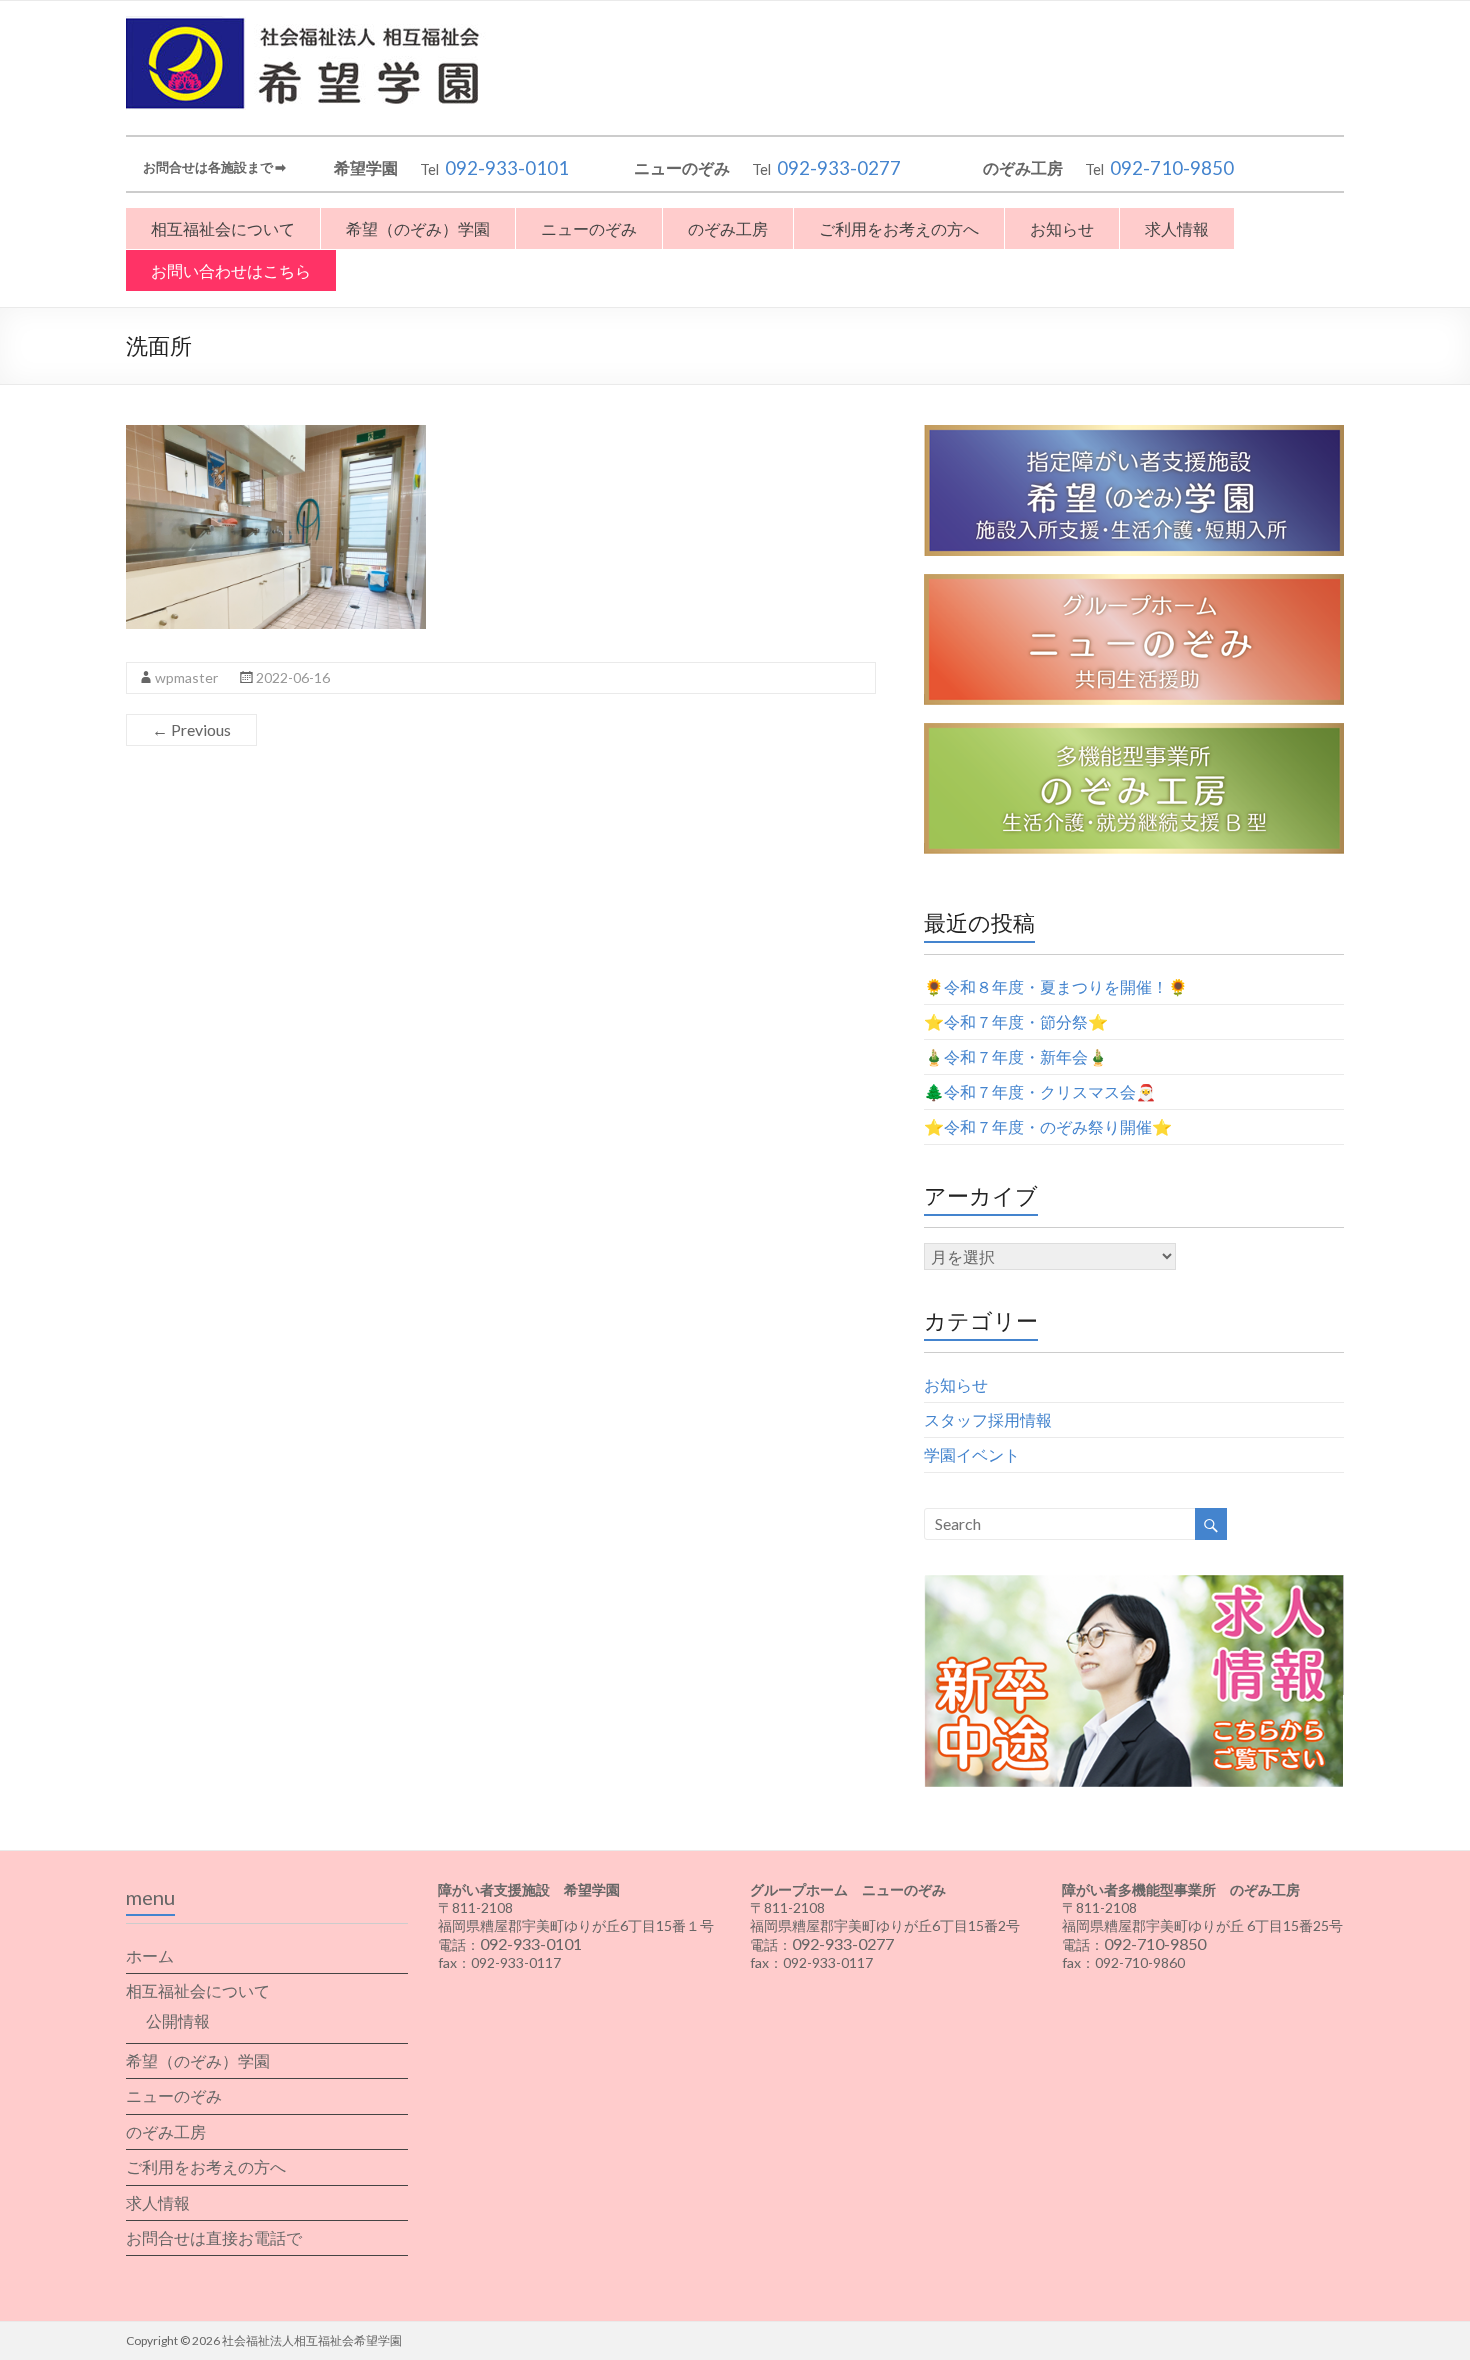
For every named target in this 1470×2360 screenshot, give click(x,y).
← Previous (191, 729)
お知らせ (1062, 228)
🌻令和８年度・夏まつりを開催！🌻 (1056, 986)
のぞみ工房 (728, 228)
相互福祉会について (223, 228)
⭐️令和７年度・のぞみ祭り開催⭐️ (1048, 1126)
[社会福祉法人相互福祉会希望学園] (310, 25)
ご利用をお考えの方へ (899, 228)
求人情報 (1177, 228)
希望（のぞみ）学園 (418, 228)
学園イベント (972, 1454)
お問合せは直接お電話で (214, 2237)
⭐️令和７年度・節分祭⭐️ (1016, 1021)
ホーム (150, 1955)
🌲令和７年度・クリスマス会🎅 (1040, 1091)
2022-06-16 (293, 677)
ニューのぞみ (589, 228)
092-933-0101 (507, 168)
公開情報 (178, 2020)
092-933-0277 (839, 168)
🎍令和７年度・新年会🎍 (1016, 1056)
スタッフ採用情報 (988, 1419)
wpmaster (186, 677)
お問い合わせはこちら (231, 270)
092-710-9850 (1172, 168)
